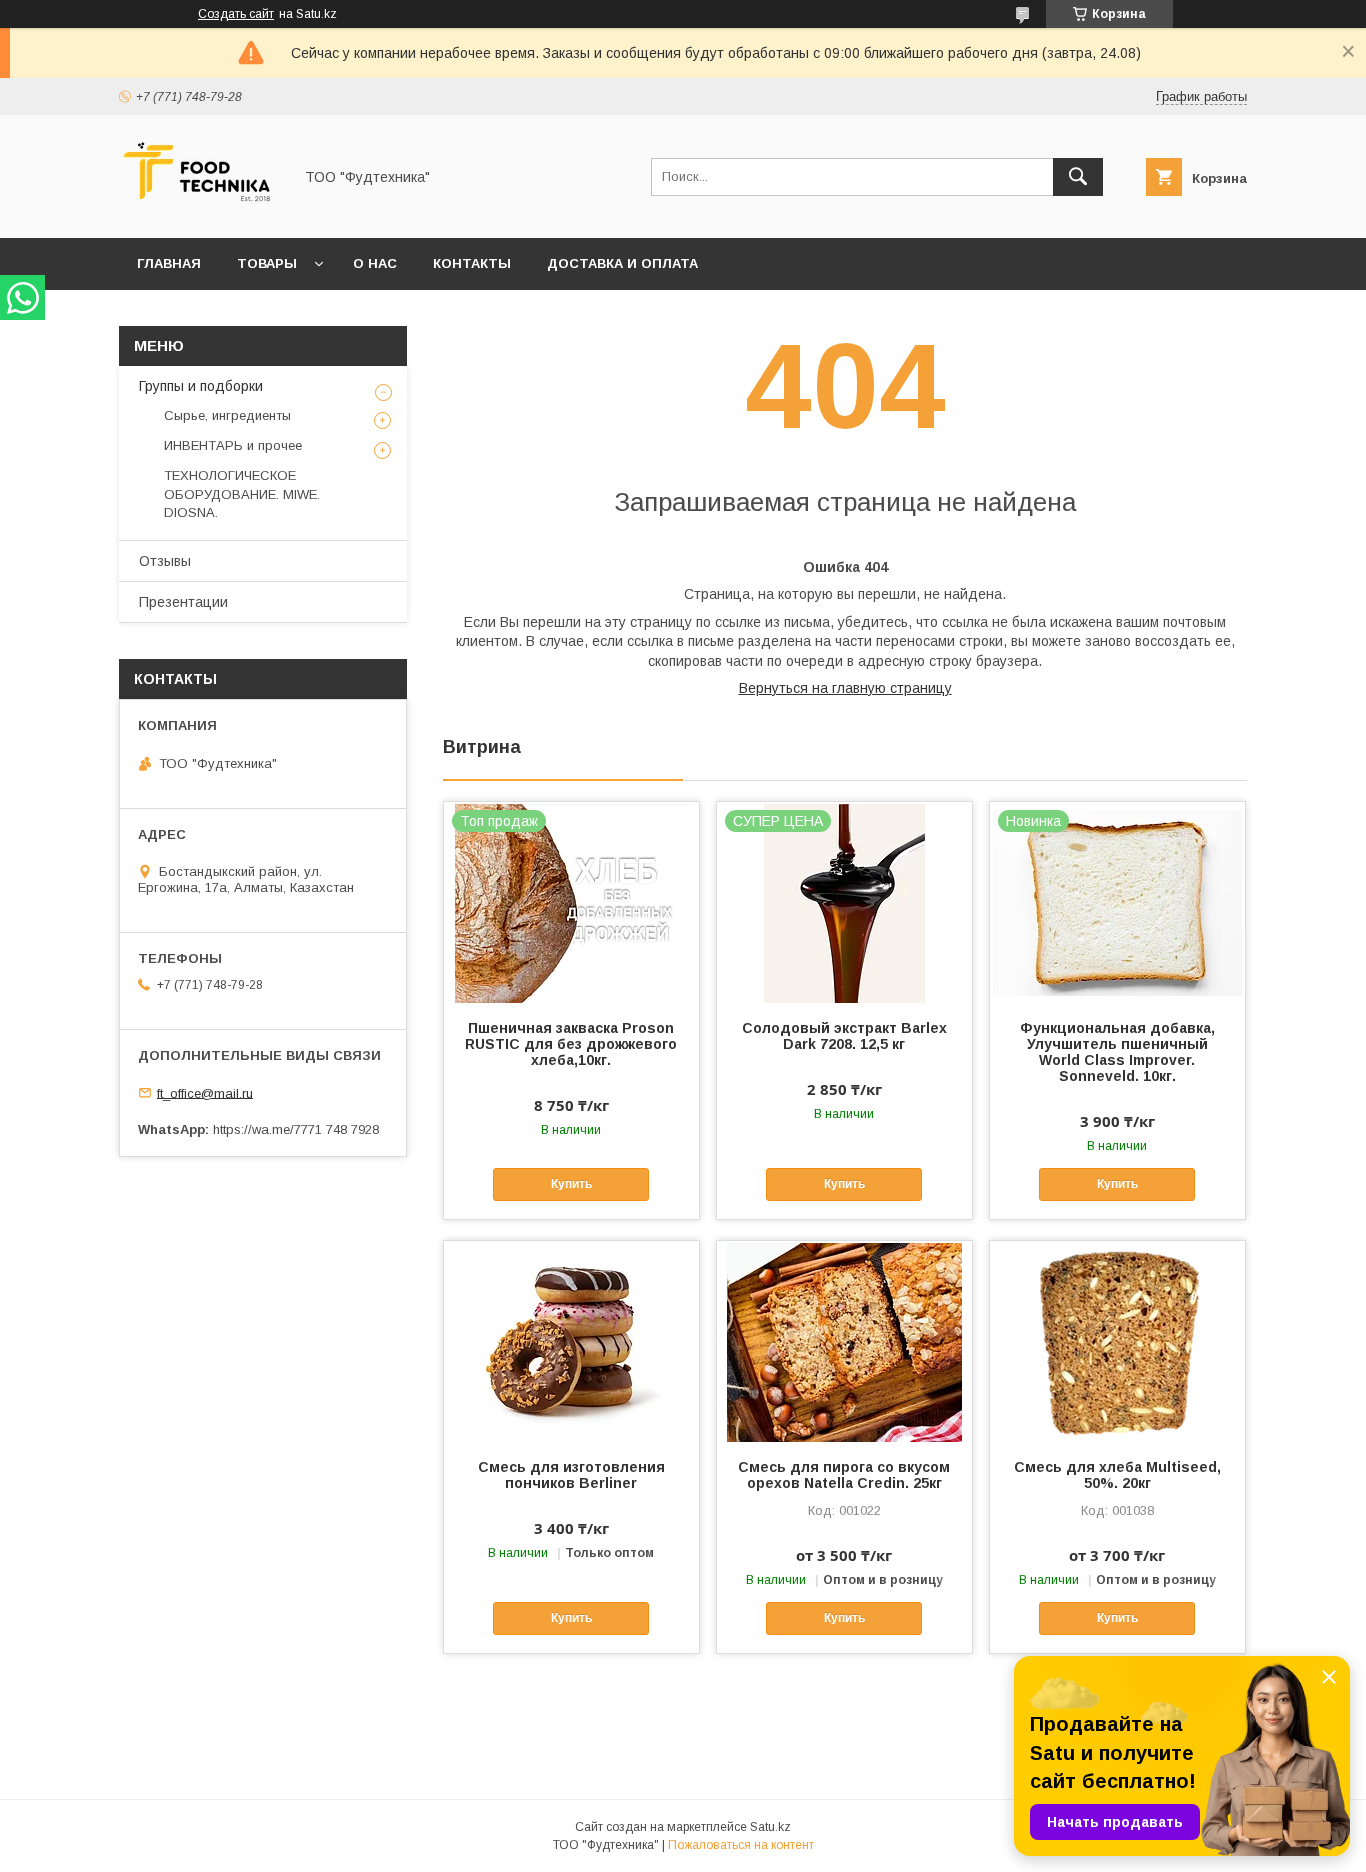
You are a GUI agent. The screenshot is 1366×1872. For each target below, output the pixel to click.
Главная (169, 263)
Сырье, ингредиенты (227, 415)
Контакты (472, 263)
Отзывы (165, 561)
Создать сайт (236, 14)
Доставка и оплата (622, 263)
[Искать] (1078, 177)
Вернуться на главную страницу (845, 688)
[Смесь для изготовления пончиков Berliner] (571, 1341)
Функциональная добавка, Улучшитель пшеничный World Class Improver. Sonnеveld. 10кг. (1117, 1052)
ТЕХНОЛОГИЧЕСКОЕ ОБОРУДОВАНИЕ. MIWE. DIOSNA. (242, 493)
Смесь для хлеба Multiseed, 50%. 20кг (1117, 1475)
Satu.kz (770, 1827)
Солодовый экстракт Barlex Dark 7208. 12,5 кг (844, 1036)
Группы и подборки (201, 386)
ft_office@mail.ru (205, 1092)
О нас (375, 263)
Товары (267, 263)
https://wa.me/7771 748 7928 (296, 1129)
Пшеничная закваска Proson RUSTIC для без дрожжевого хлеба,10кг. (571, 1044)
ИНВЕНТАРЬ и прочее (233, 445)
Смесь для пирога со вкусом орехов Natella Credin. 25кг (844, 1475)
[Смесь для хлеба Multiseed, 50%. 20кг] (1117, 1341)
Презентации (183, 602)
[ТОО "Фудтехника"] (200, 212)
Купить (571, 1184)
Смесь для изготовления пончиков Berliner (571, 1475)
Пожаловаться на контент (741, 1845)
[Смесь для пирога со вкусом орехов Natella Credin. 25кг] (844, 1341)
